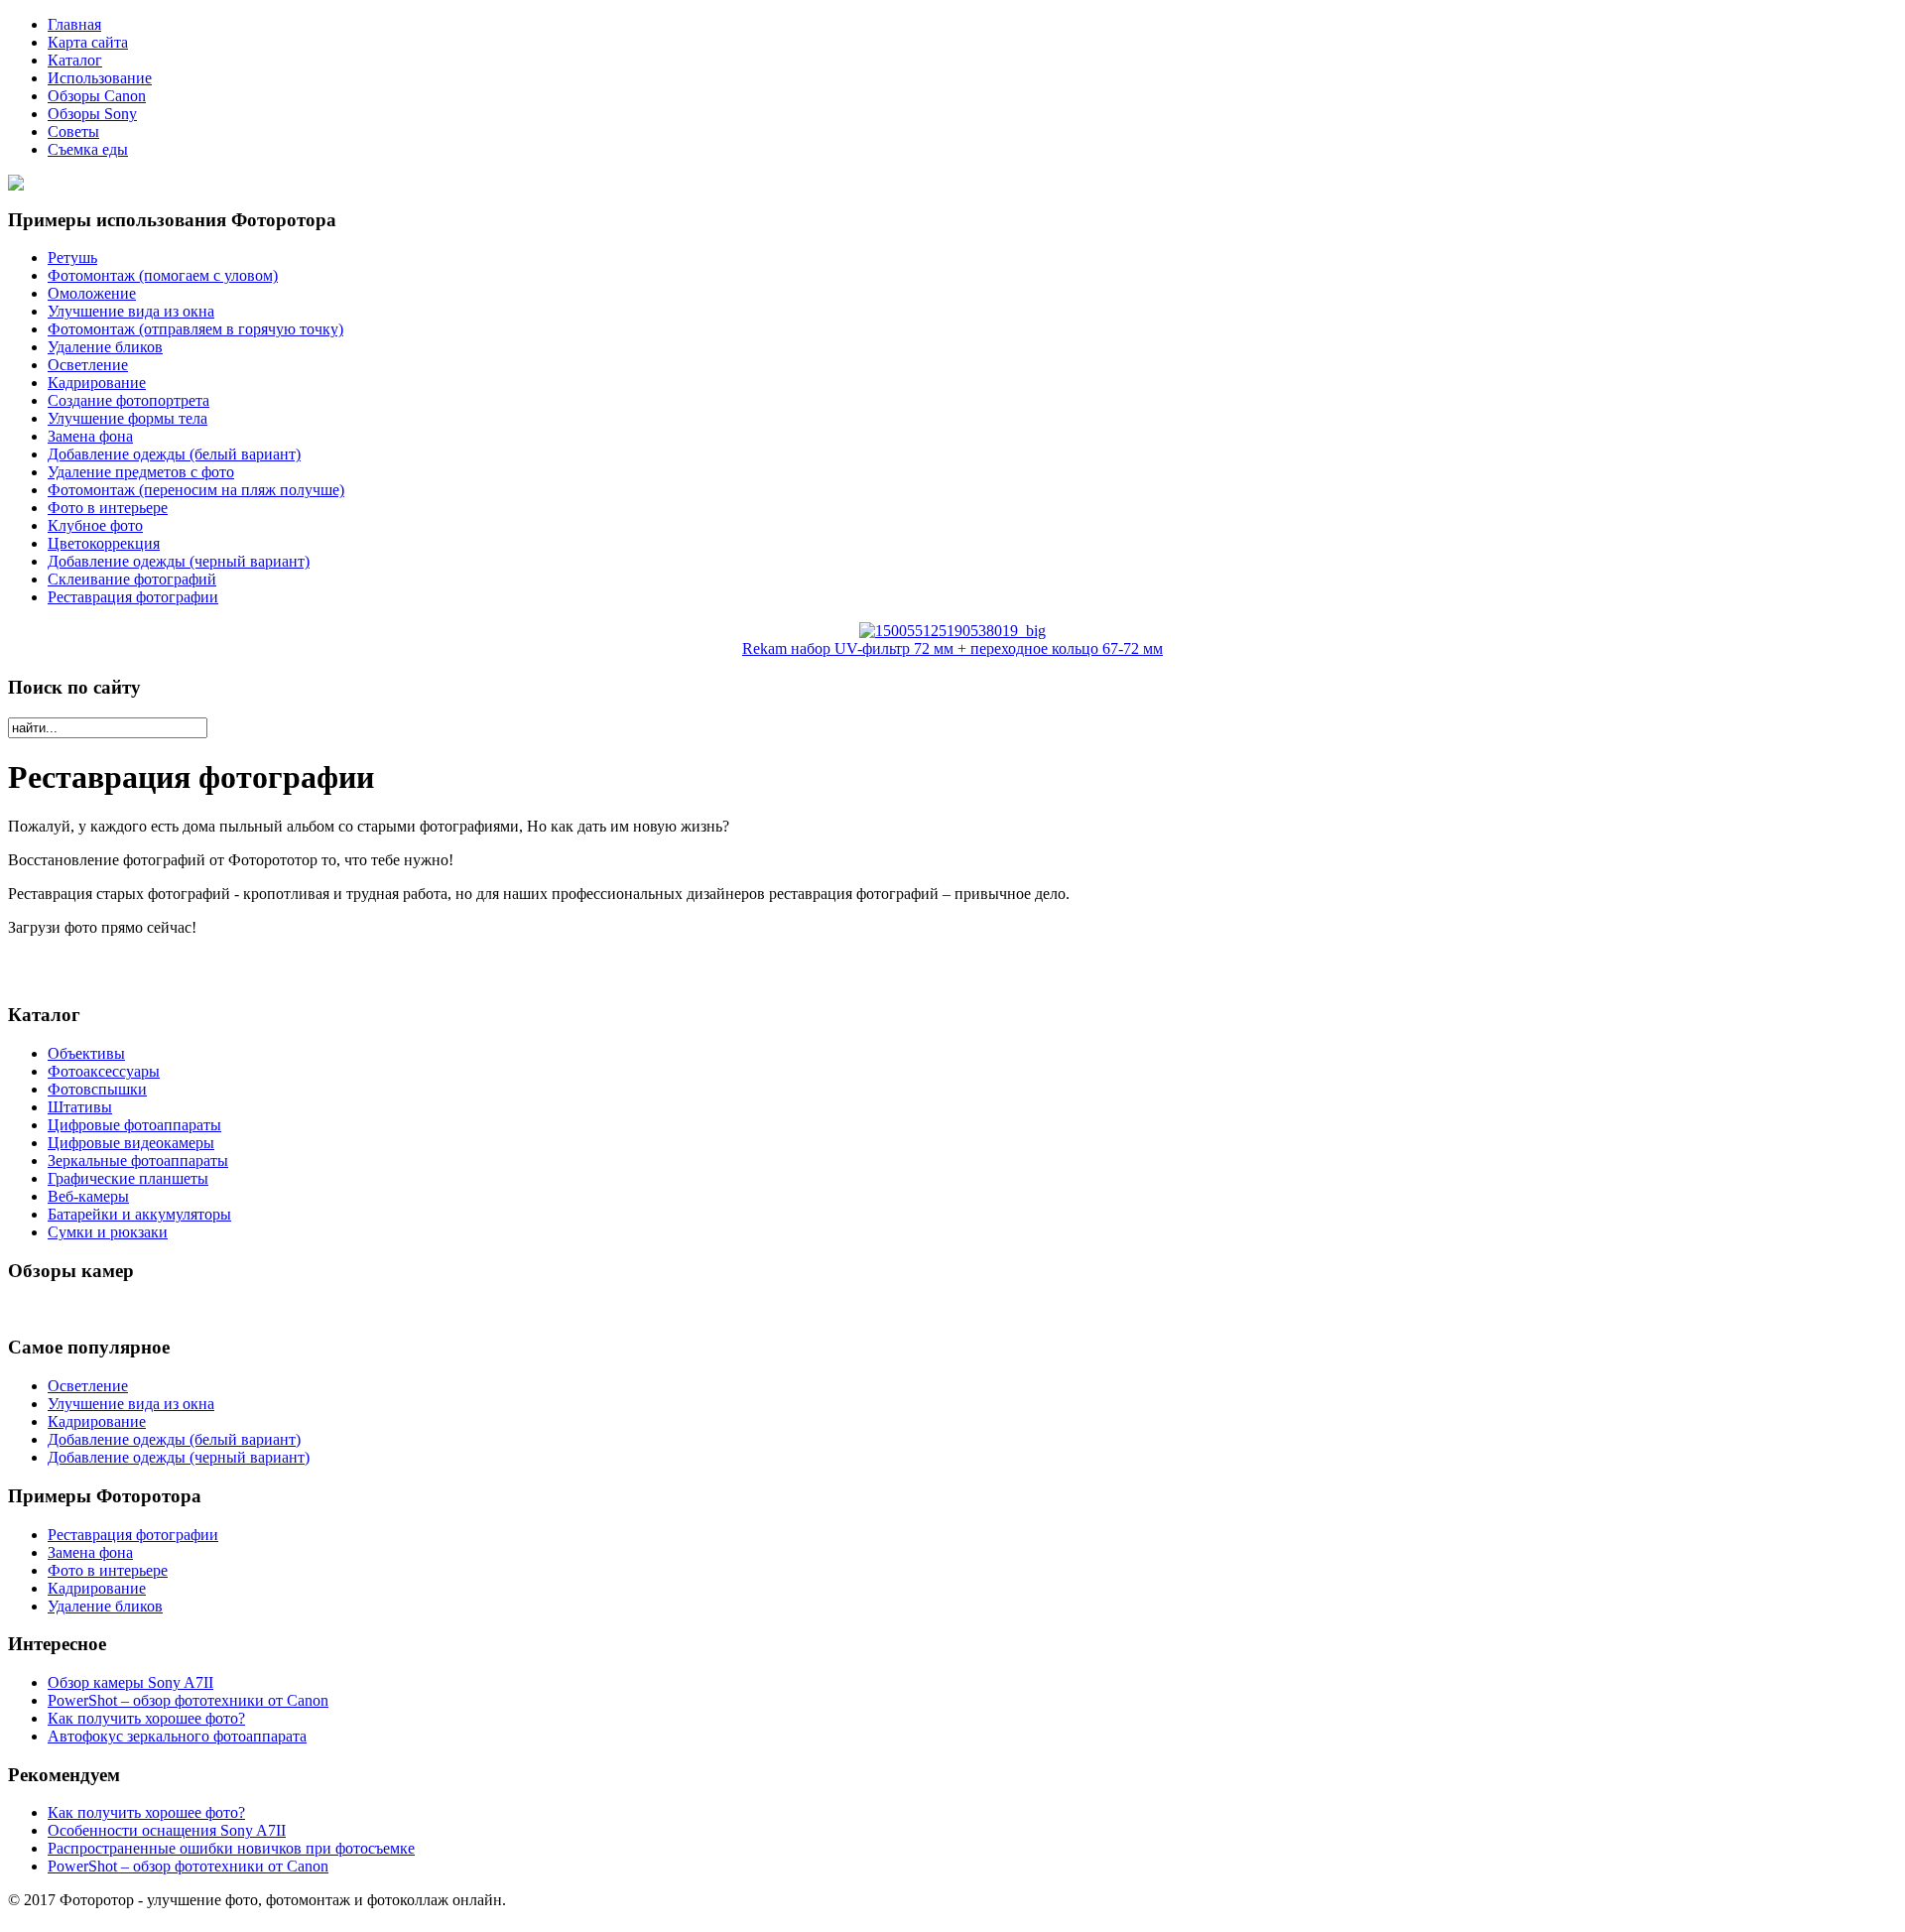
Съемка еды (88, 149)
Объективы (86, 1053)
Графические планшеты (128, 1178)
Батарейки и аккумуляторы (139, 1214)
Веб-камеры (88, 1196)
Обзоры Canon (97, 96)
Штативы (80, 1107)
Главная (74, 24)
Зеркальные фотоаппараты (138, 1160)
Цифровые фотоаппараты (134, 1125)
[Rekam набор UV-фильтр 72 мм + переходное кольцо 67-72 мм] (952, 631)
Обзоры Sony (92, 114)
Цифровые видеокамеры (131, 1143)
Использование (100, 78)
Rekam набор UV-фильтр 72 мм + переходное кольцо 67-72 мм (952, 648)
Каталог (75, 60)
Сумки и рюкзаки (108, 1232)
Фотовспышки (97, 1089)
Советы (73, 131)
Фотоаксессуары (104, 1071)
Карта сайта (88, 42)
